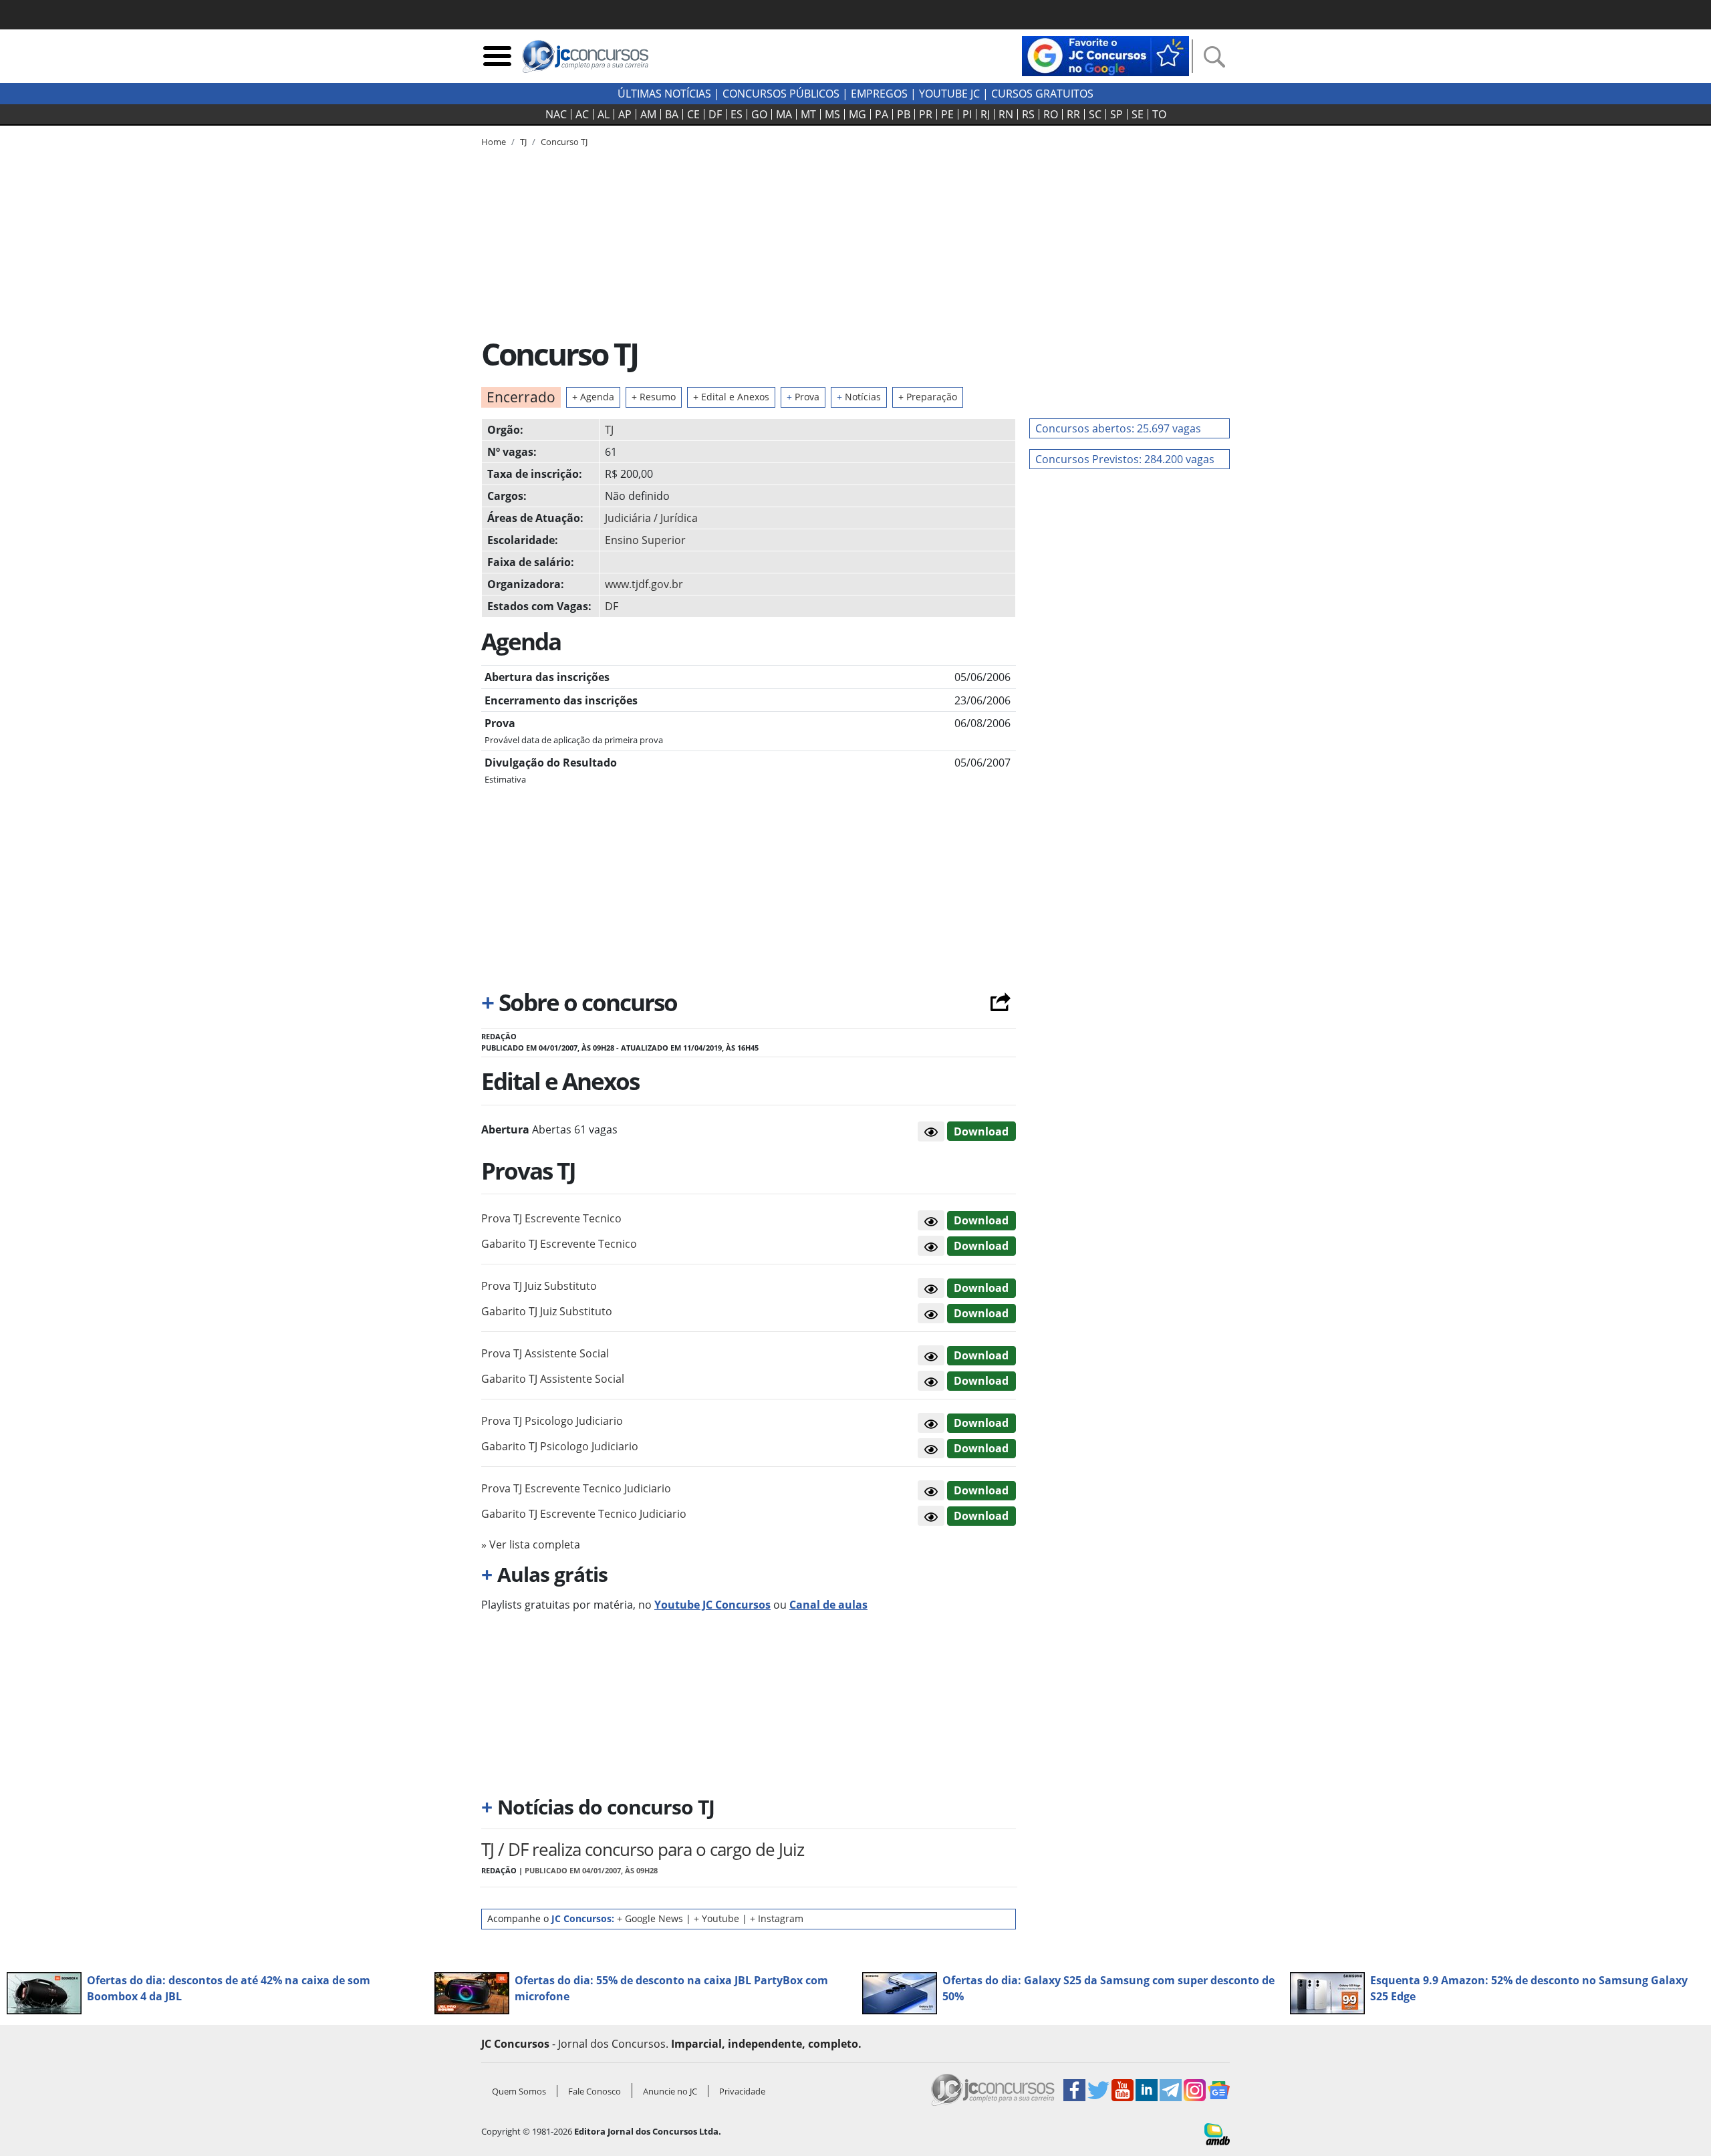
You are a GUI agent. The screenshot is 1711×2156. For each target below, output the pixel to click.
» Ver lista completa (531, 1544)
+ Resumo (654, 397)
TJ (609, 430)
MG (858, 114)
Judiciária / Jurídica (651, 518)
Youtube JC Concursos (712, 1605)
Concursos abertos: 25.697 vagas (1118, 428)
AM (648, 114)
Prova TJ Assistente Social (545, 1353)
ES (737, 114)
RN (1006, 114)
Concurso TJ (564, 142)
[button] (931, 1131)
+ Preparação (928, 397)
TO (1159, 114)
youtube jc (949, 94)
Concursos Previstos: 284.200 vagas (1125, 459)
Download (981, 1131)
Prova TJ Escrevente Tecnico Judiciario (576, 1488)
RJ (985, 114)
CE (693, 114)
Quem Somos (519, 2091)
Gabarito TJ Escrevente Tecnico (559, 1244)
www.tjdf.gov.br (644, 584)
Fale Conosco (595, 2091)
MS (832, 114)
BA (672, 114)
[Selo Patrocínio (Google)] (1105, 55)
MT (808, 114)
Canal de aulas (828, 1605)
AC (582, 114)
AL (604, 114)
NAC (556, 114)
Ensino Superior (645, 540)
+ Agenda (593, 397)
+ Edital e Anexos (731, 397)
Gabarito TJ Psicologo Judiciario (560, 1446)
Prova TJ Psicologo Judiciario (552, 1421)
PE (947, 114)
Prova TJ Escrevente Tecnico (551, 1218)
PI (967, 114)
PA (882, 114)
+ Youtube (716, 1918)
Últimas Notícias (664, 94)
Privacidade (742, 2091)
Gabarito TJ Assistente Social (553, 1379)
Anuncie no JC (670, 2091)
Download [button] (981, 1220)
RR (1073, 114)
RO (1051, 114)
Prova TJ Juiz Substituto (539, 1286)
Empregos (879, 94)
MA (784, 114)
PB (904, 114)
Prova (803, 397)
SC (1095, 114)
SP (1116, 114)
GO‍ (759, 114)
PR (926, 114)
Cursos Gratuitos (1042, 94)
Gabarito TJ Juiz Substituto (547, 1311)
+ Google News (650, 1918)
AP (625, 114)
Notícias (859, 397)
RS (1028, 114)
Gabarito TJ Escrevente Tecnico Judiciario (584, 1514)
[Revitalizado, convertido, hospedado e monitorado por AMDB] (1217, 2133)
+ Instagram (777, 1918)
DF (715, 114)
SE (1138, 114)
